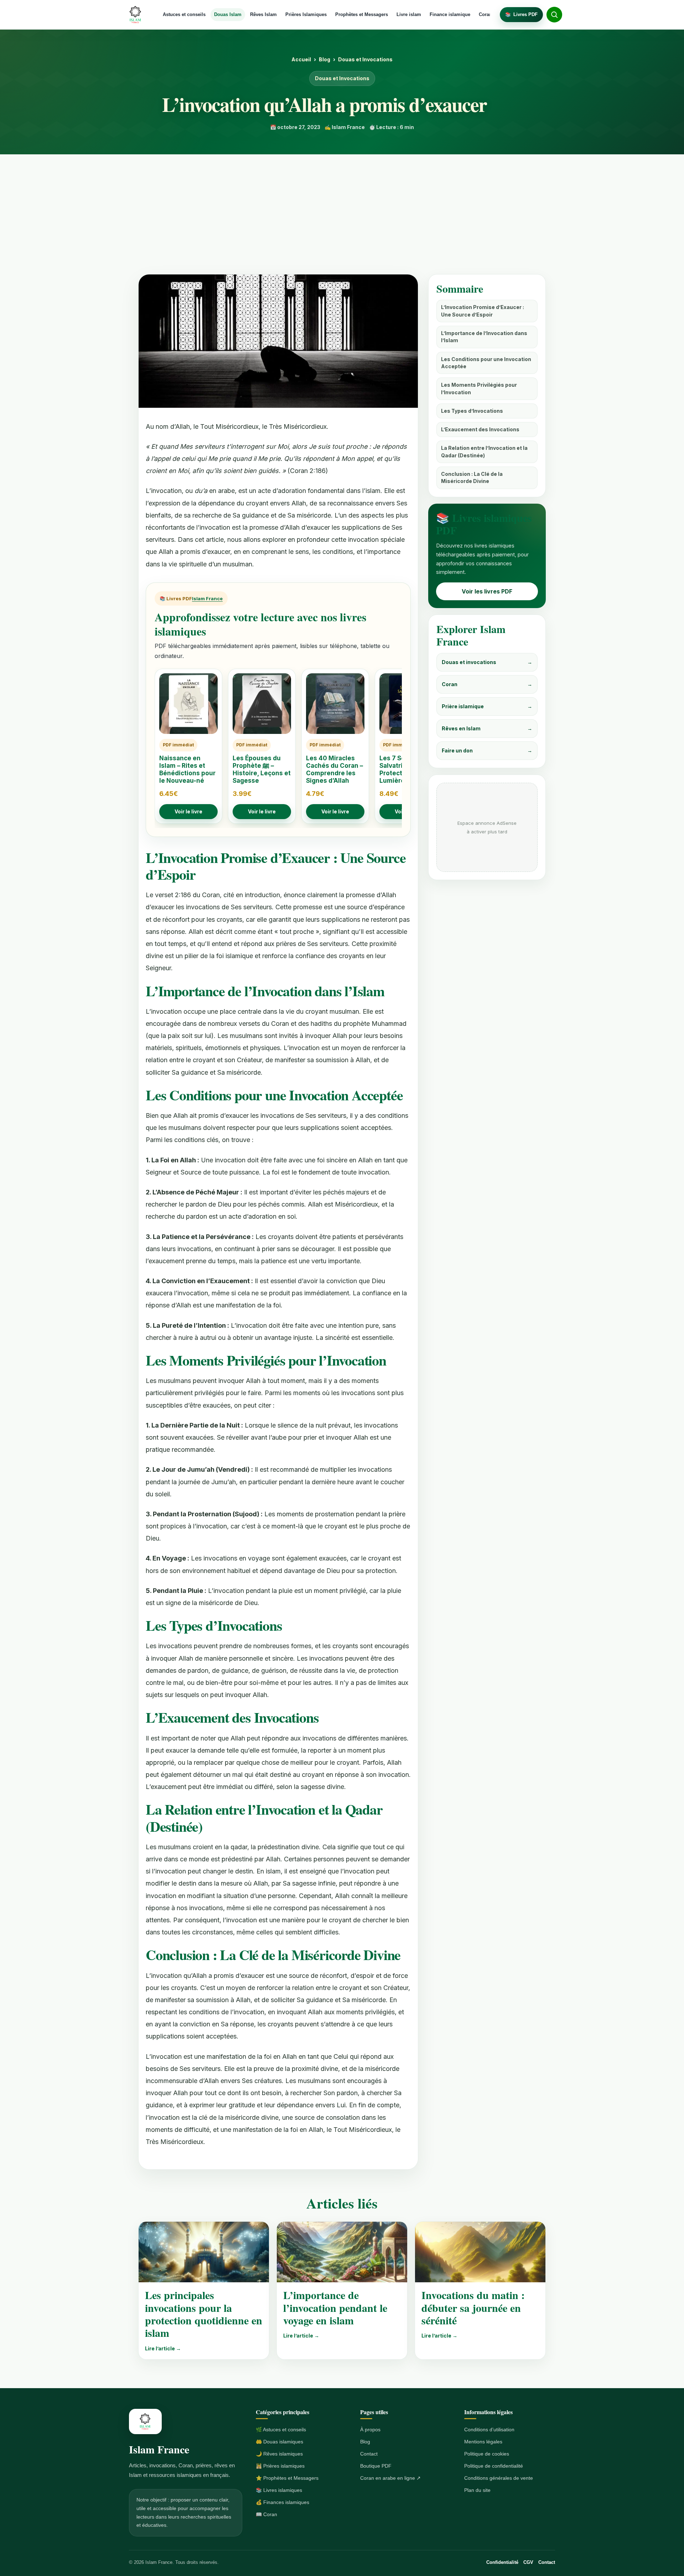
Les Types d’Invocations (472, 411)
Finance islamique (450, 14)
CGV (528, 2562)
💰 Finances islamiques (283, 2502)
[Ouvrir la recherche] (554, 15)
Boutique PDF (376, 2466)
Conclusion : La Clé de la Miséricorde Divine (472, 477)
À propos (370, 2430)
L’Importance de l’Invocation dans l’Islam (484, 337)
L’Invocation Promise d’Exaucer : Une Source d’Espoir (483, 311)
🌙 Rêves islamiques (279, 2454)
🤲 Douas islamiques (279, 2442)
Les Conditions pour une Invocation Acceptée (486, 363)
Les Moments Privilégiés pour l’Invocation (479, 388)
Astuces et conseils (184, 14)
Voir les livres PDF (487, 591)
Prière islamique (487, 706)
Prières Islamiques (306, 14)
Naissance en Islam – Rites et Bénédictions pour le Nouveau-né (187, 770)
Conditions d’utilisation (489, 2430)
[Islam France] (136, 15)
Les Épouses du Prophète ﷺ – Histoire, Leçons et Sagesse (262, 770)
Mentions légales (483, 2442)
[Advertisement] (342, 208)
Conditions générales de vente (499, 2478)
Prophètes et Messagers (362, 14)
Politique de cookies (487, 2454)
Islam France (207, 598)
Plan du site (477, 2490)
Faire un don (487, 750)
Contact (369, 2454)
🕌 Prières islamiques (280, 2466)
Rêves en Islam (487, 728)
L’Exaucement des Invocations (480, 429)
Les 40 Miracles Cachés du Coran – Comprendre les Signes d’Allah (335, 770)
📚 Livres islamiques (279, 2490)
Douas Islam (228, 14)
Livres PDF (521, 14)
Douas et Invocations (365, 59)
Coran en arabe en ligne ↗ (390, 2478)
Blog (325, 59)
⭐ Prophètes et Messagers (287, 2478)
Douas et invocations (487, 662)
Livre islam (409, 14)
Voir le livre (188, 811)
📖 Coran (266, 2514)
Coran (485, 14)
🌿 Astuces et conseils (281, 2430)
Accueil (301, 59)
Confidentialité (502, 2562)
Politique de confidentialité (494, 2466)
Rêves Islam (263, 14)
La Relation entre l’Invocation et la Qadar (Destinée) (484, 451)
